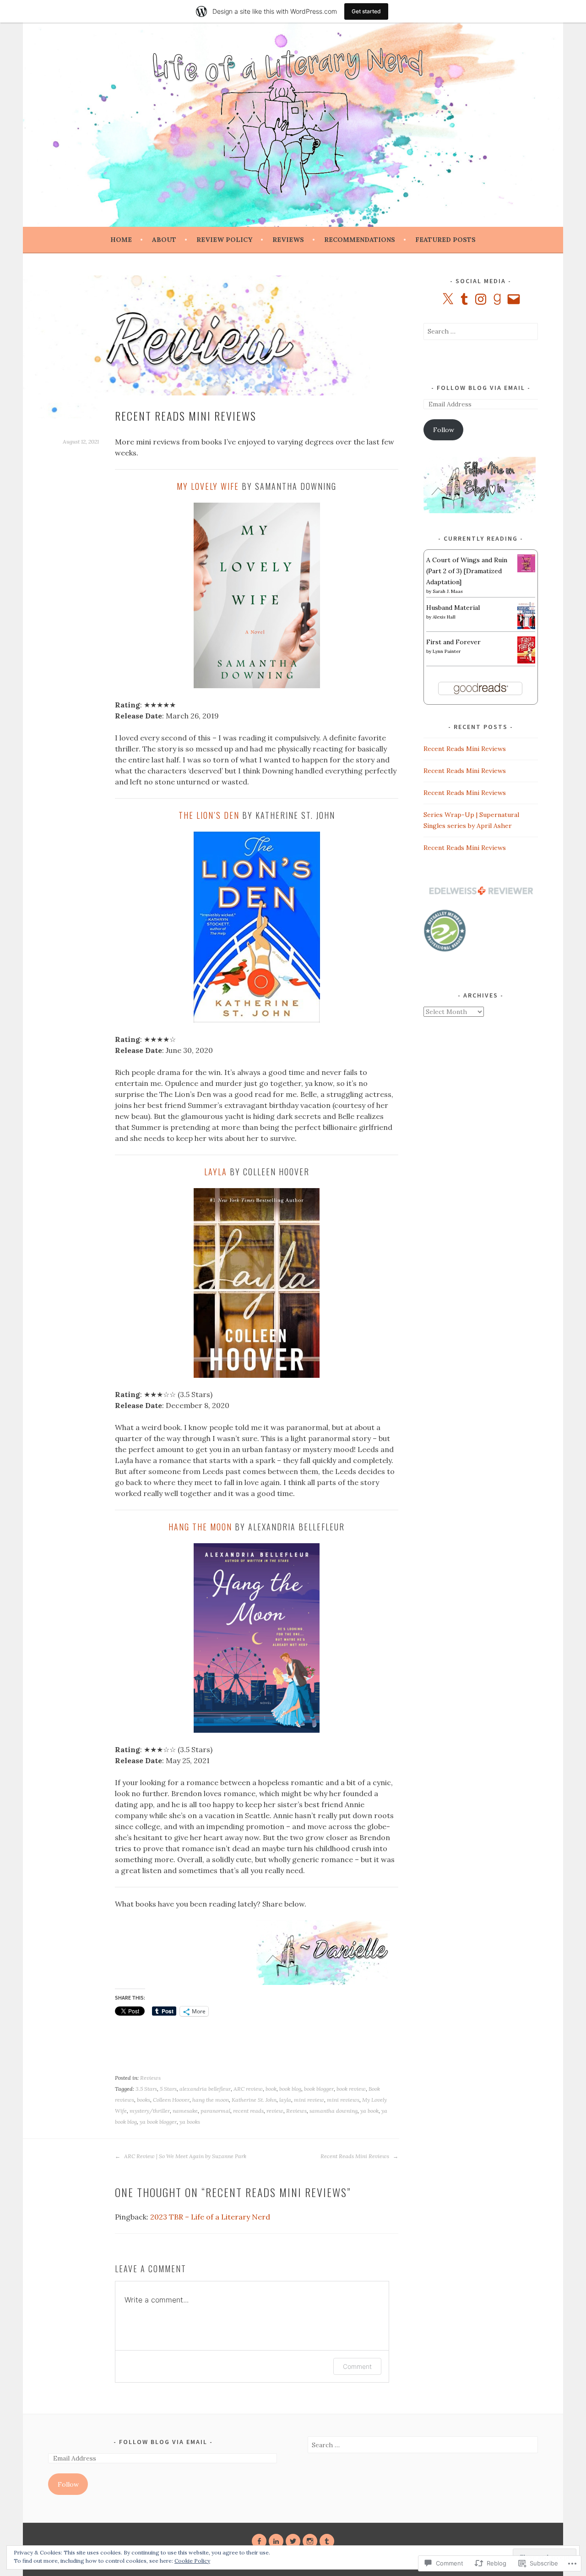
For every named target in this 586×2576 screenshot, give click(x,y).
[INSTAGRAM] (310, 2541)
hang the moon (211, 2100)
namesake (185, 2111)
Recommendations (360, 240)
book (271, 2089)
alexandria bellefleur (205, 2089)
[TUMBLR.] (327, 2541)
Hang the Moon (200, 1527)
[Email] (514, 299)
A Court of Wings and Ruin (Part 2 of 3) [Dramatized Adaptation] (467, 571)
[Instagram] (481, 299)
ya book (369, 2111)
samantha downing (334, 2111)
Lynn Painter (447, 651)
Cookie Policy (192, 2561)
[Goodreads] (497, 299)
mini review (309, 2100)
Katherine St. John (254, 2100)
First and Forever (453, 642)
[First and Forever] (526, 661)
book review (351, 2089)
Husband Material (453, 608)
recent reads (248, 2111)
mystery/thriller (150, 2111)
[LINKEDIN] (276, 2541)
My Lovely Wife (208, 486)
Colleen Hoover (171, 2100)
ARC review (248, 2089)
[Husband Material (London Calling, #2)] (526, 627)
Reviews (288, 240)
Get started (366, 11)
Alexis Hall (444, 617)
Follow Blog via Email (481, 388)
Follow (444, 430)
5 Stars (168, 2089)
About (164, 240)
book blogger (319, 2089)
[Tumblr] (464, 299)
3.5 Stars (146, 2089)
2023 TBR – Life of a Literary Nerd (210, 2217)
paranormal (215, 2111)
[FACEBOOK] (259, 2541)
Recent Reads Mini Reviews (355, 2156)
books (144, 2100)
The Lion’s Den (209, 815)
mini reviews (343, 2100)
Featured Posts (445, 240)
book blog (290, 2089)
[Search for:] (481, 331)
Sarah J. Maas (448, 591)
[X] (448, 299)
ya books (190, 2122)
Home (121, 240)
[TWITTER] (293, 2541)
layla (285, 2100)
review (275, 2111)
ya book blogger (158, 2122)
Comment (357, 2366)
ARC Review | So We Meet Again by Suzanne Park (184, 2156)
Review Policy (224, 240)
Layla (216, 1172)
